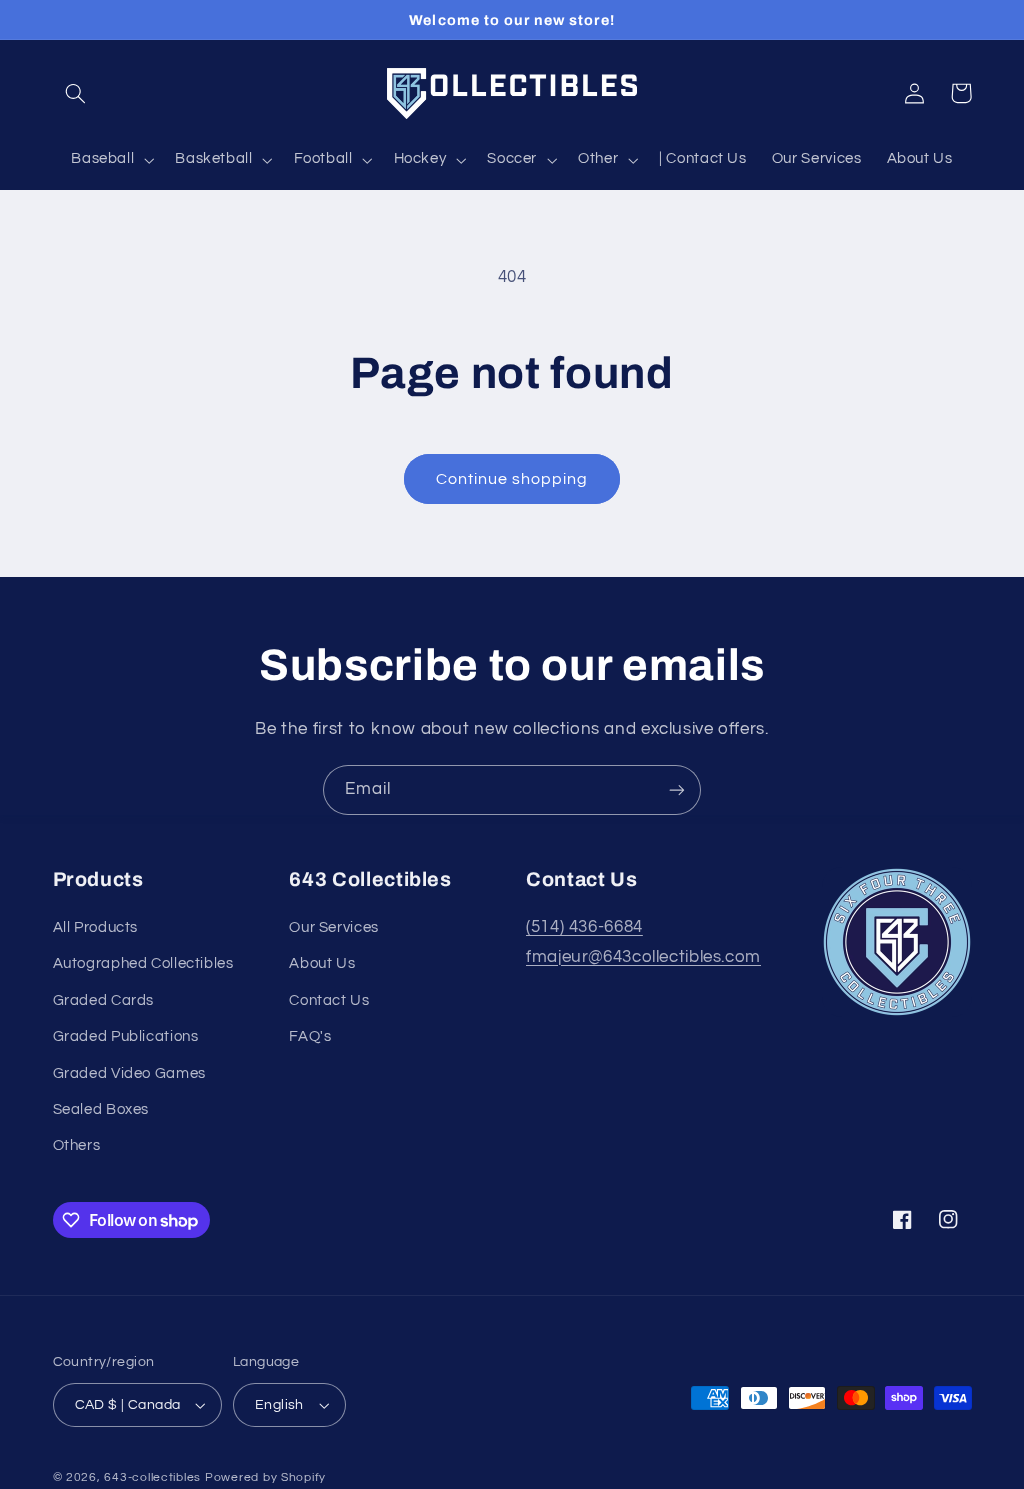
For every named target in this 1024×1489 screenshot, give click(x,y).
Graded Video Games (129, 1073)
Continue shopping (512, 479)
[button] (76, 93)
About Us (322, 963)
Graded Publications (126, 1036)
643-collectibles (152, 1477)
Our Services (334, 927)
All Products (96, 927)
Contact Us (329, 1000)
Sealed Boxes (101, 1109)
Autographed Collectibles (143, 963)
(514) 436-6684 (584, 927)
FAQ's (310, 1036)
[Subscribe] (677, 789)
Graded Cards (104, 1000)
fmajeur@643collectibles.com (643, 957)
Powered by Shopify (265, 1477)
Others (77, 1145)
